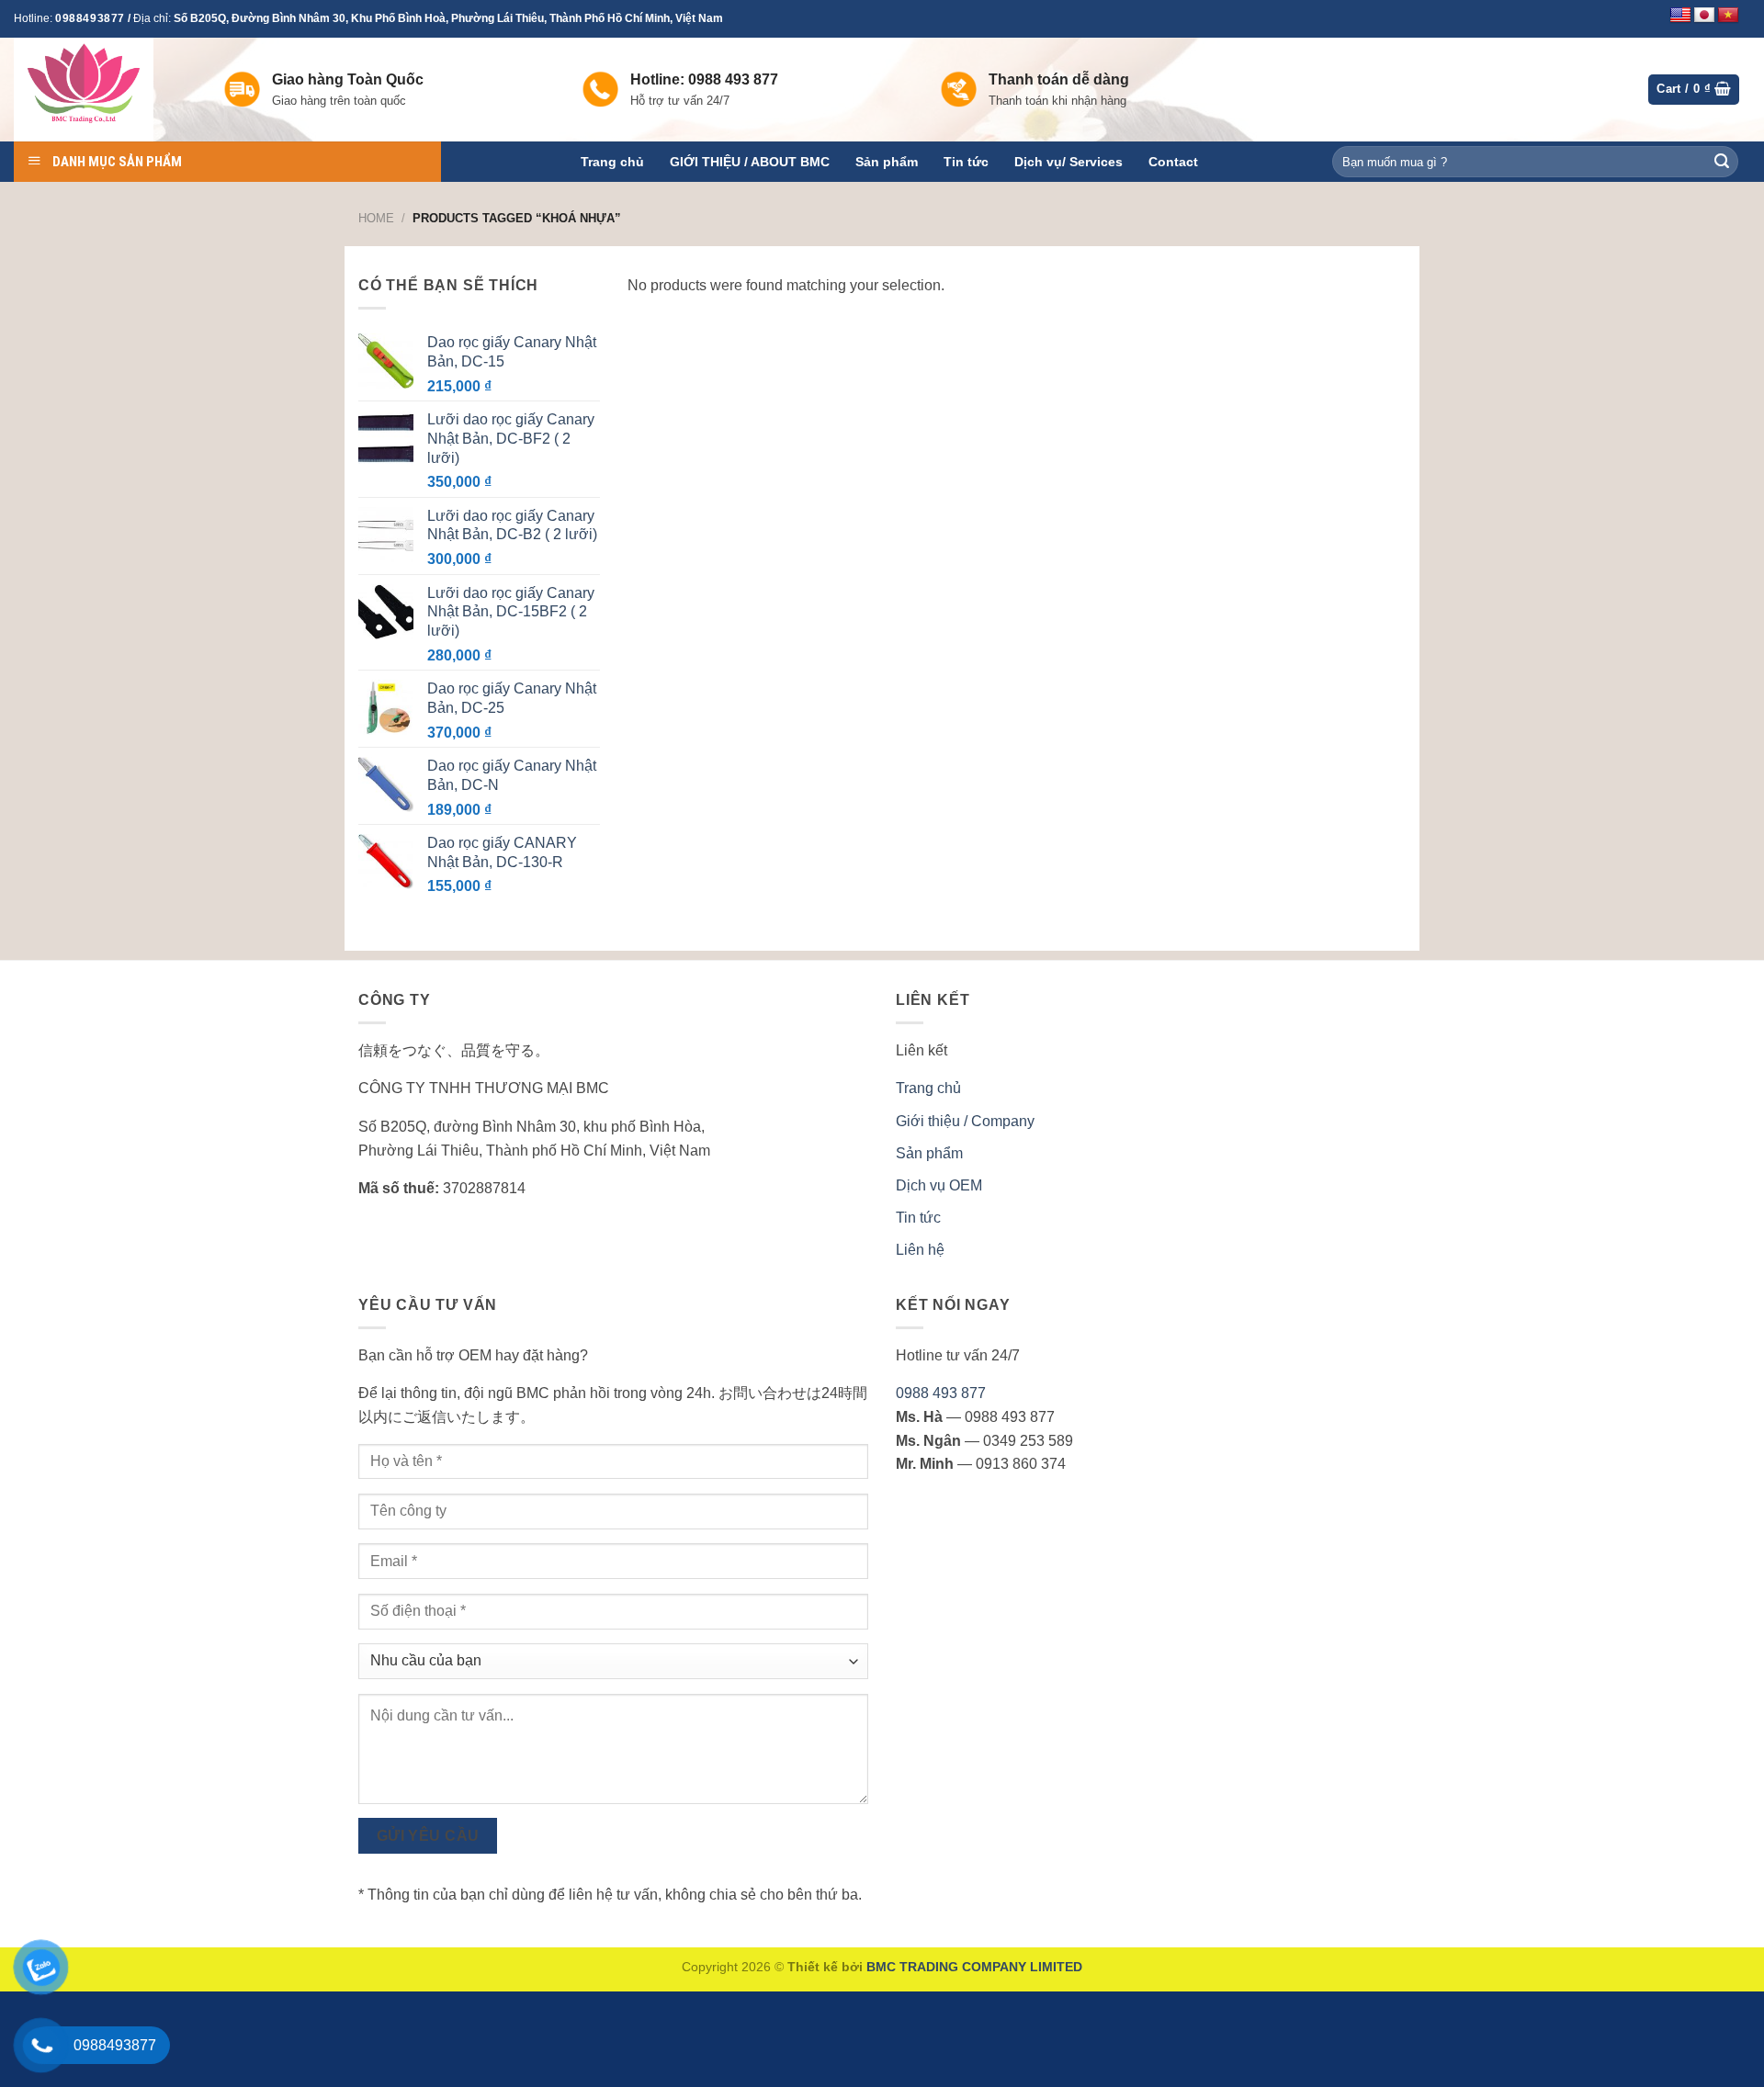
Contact (1173, 162)
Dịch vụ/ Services (1069, 162)
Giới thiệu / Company (965, 1121)
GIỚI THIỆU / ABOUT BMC (750, 162)
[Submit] (1722, 162)
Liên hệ (920, 1250)
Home (376, 218)
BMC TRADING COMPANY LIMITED (974, 1967)
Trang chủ (612, 162)
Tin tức (966, 162)
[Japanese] (1704, 16)
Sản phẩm (887, 162)
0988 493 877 (941, 1393)
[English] (1680, 16)
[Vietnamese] (1728, 16)
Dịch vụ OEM (939, 1185)
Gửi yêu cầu (428, 1836)
